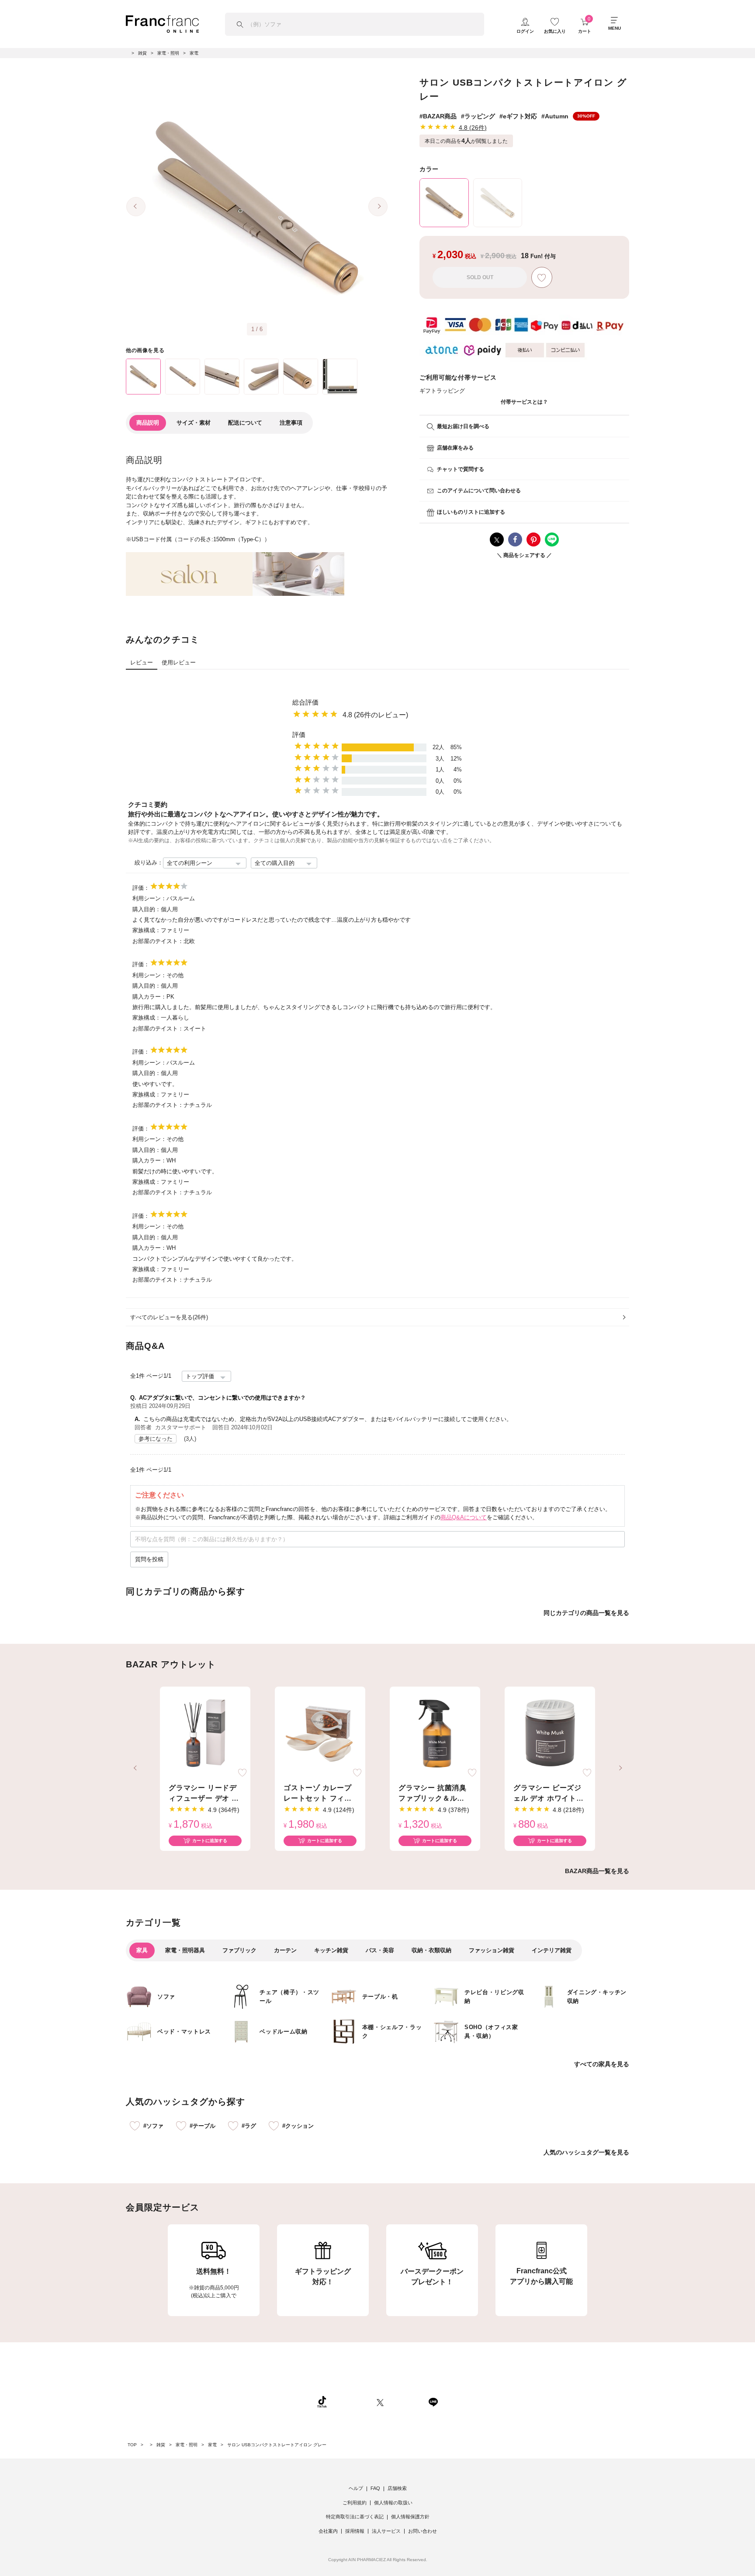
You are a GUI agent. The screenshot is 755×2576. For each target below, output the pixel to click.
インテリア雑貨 (552, 1950)
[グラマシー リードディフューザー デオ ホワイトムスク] (205, 1734)
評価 (299, 735)
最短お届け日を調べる (463, 426)
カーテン (285, 1950)
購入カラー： (149, 997)
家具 (142, 1950)
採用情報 (355, 2531)
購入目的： (147, 909)
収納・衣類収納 (431, 1950)
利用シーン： (149, 898)
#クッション (298, 2126)
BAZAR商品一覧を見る (597, 1871)
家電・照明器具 (185, 1950)
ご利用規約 (355, 2503)
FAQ (375, 2488)
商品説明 (148, 423)
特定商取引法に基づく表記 (355, 2517)
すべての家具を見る (602, 2064)
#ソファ (153, 2126)
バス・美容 (380, 1950)
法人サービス (386, 2531)
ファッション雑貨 (492, 1950)
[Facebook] (406, 2402)
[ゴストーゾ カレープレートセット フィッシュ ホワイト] (320, 1734)
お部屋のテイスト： (158, 941)
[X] (380, 2402)
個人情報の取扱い (393, 2503)
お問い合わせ (423, 2531)
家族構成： (147, 930)
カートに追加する (210, 1841)
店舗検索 (397, 2488)
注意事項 (291, 423)
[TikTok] (322, 2402)
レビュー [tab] (142, 662)
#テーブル (203, 2126)
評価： (141, 888)
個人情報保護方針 (410, 2517)
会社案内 (328, 2531)
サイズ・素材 (194, 423)
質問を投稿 (149, 1559)
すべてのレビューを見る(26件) (169, 1317)
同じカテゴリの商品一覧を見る (586, 1613)
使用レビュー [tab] (179, 662)
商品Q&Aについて (464, 1517)
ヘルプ (356, 2488)
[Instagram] (352, 2402)
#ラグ (249, 2126)
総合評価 (305, 702)
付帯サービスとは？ (524, 402)
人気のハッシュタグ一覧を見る (586, 2152)
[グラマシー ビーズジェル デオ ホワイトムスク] (550, 1734)
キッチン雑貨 (331, 1950)
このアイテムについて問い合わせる (479, 491)
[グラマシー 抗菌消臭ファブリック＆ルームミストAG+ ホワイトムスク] (435, 1734)
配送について (245, 423)
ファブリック (239, 1950)
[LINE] (433, 2402)
